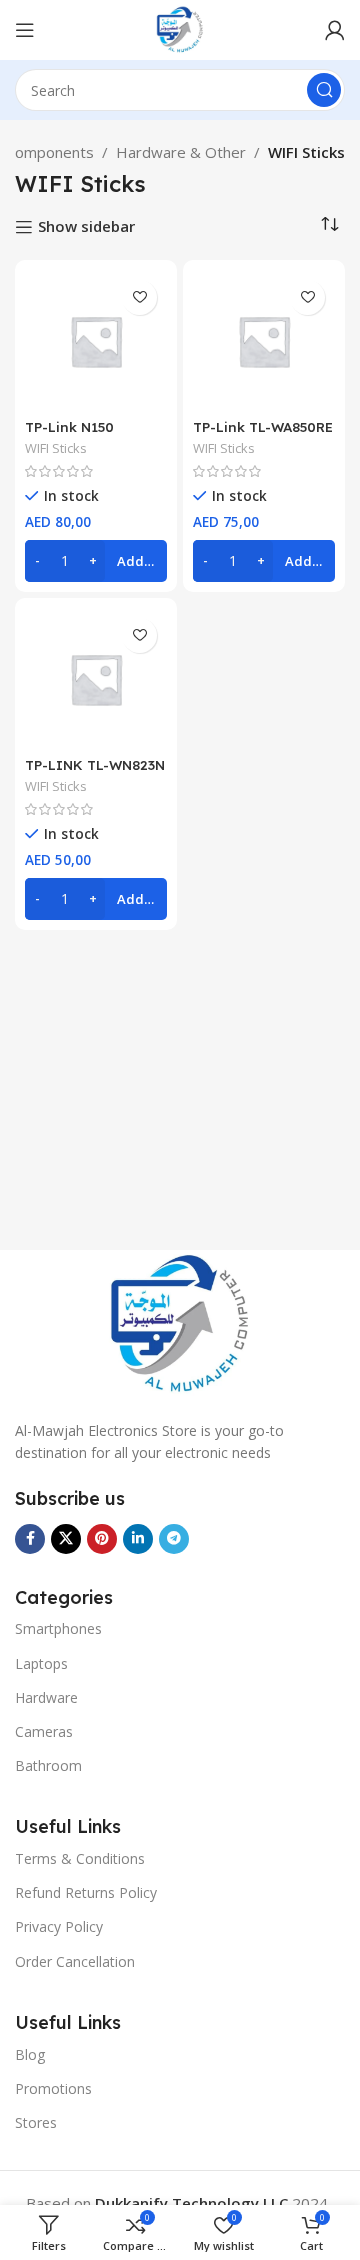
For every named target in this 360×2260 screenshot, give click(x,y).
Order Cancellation (75, 1961)
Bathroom (48, 1765)
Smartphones (58, 1628)
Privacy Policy (59, 1926)
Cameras (44, 1731)
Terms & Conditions (80, 1858)
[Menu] (25, 30)
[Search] (324, 90)
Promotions (53, 2088)
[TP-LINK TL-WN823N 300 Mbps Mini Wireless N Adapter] (96, 679)
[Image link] (180, 1323)
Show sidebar (86, 227)
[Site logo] (180, 28)
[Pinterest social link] (102, 1539)
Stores (36, 2122)
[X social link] (66, 1539)
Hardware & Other (181, 152)
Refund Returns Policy (86, 1892)
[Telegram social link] (174, 1539)
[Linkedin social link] (138, 1539)
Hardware (46, 1697)
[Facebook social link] (30, 1539)
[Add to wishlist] (139, 297)
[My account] (335, 30)
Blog (30, 2054)
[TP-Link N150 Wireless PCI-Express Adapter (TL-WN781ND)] (96, 341)
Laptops (41, 1663)
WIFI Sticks (56, 448)
